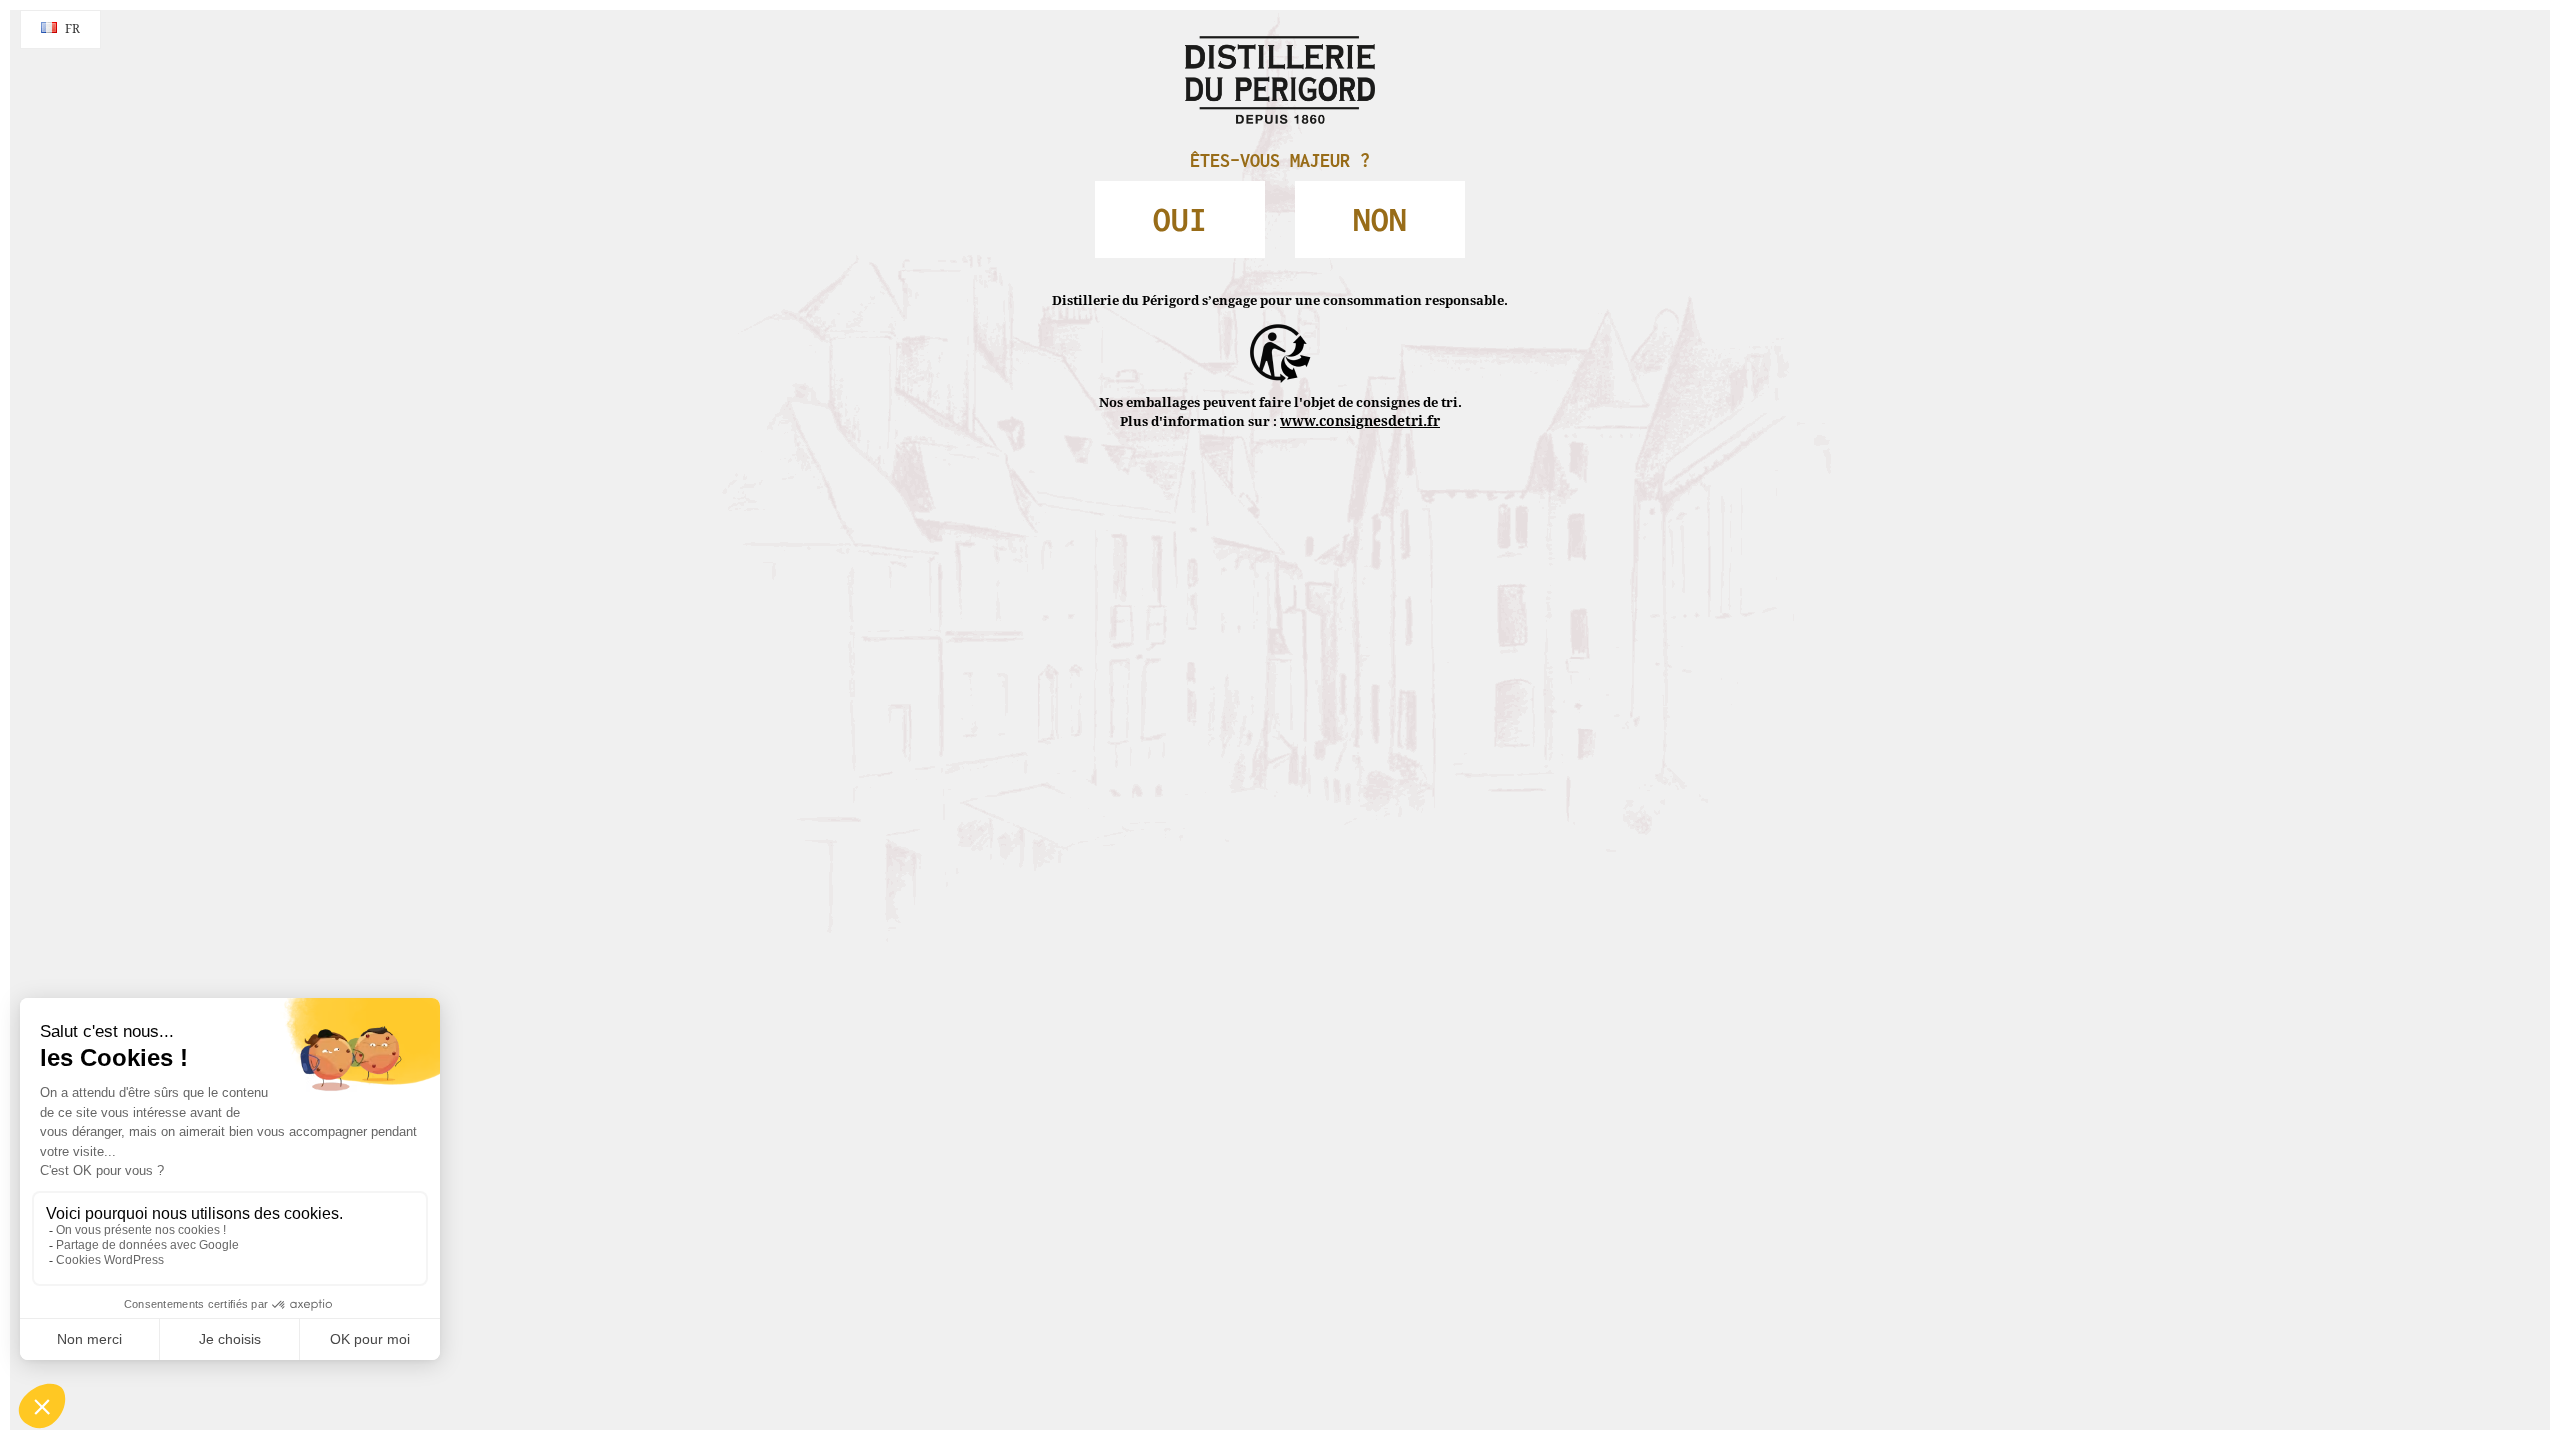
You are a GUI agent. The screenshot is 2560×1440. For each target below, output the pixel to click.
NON (1345, 207)
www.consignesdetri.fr (1360, 378)
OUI (1215, 207)
